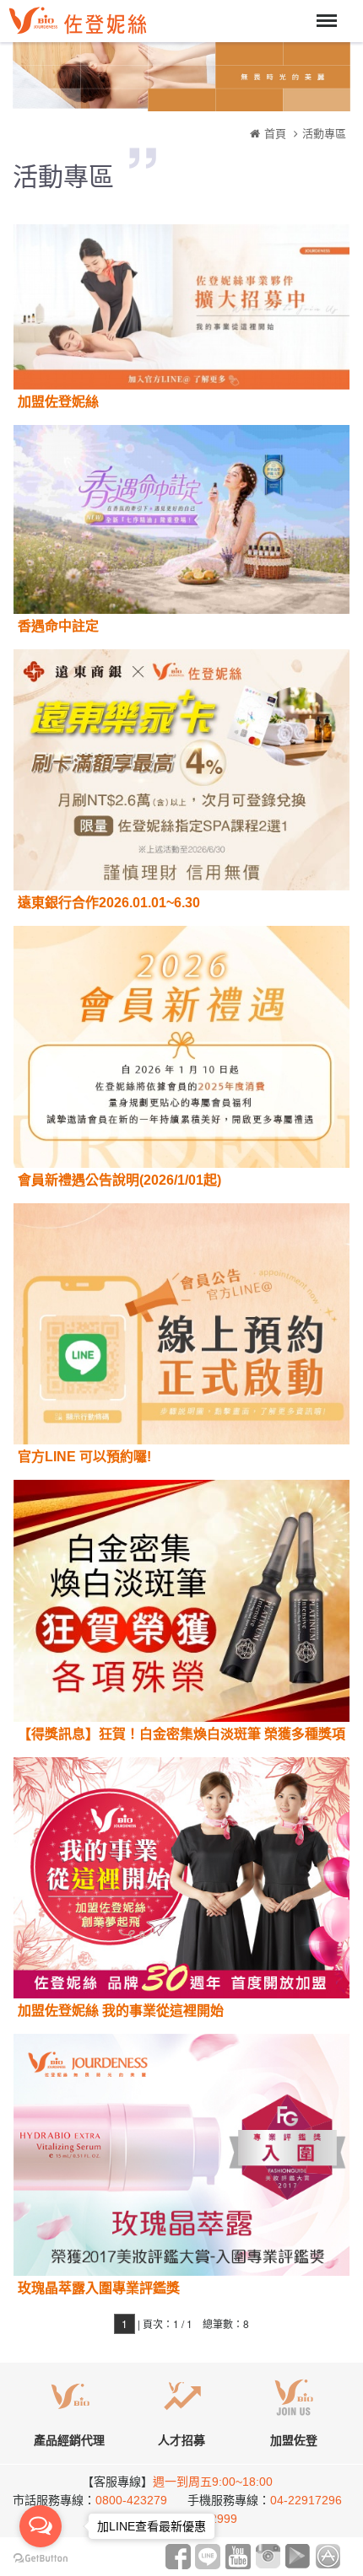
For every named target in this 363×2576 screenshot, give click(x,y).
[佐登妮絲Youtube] (238, 2555)
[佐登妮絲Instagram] (268, 2555)
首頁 (275, 134)
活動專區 (324, 134)
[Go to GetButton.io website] (41, 2559)
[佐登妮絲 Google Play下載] (298, 2555)
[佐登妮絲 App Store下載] (328, 2555)
